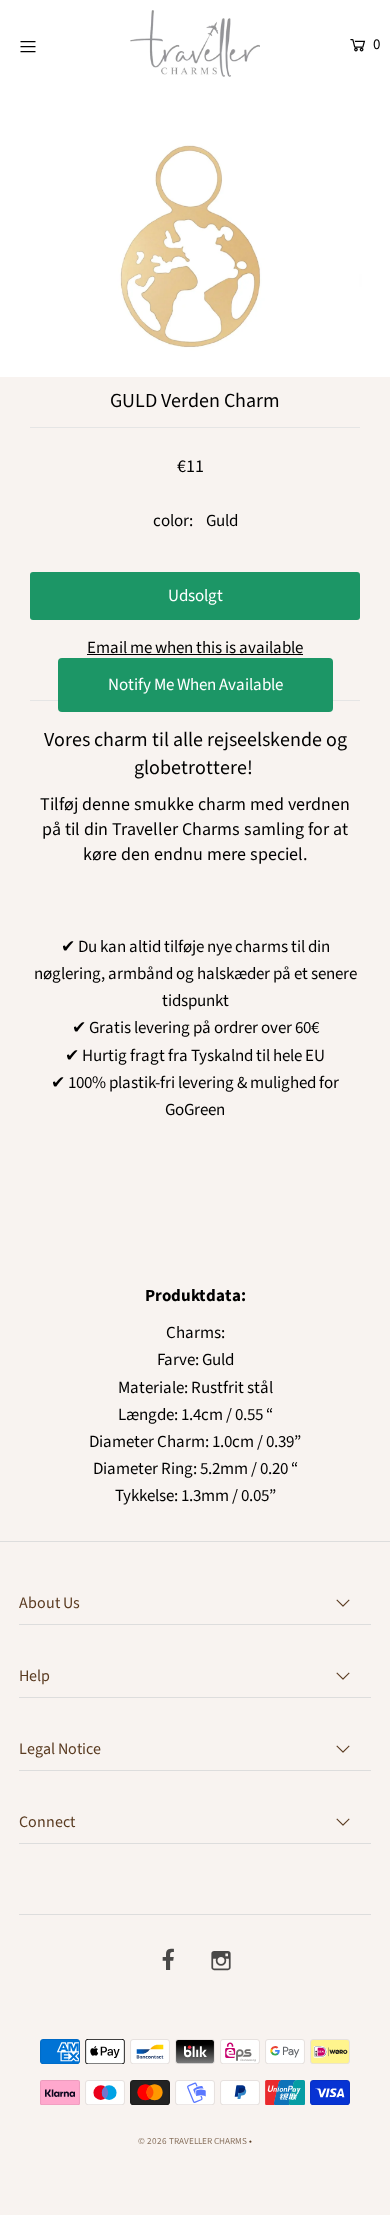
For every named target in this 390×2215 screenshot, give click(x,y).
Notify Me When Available (195, 685)
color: (173, 521)
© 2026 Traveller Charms (192, 2141)
